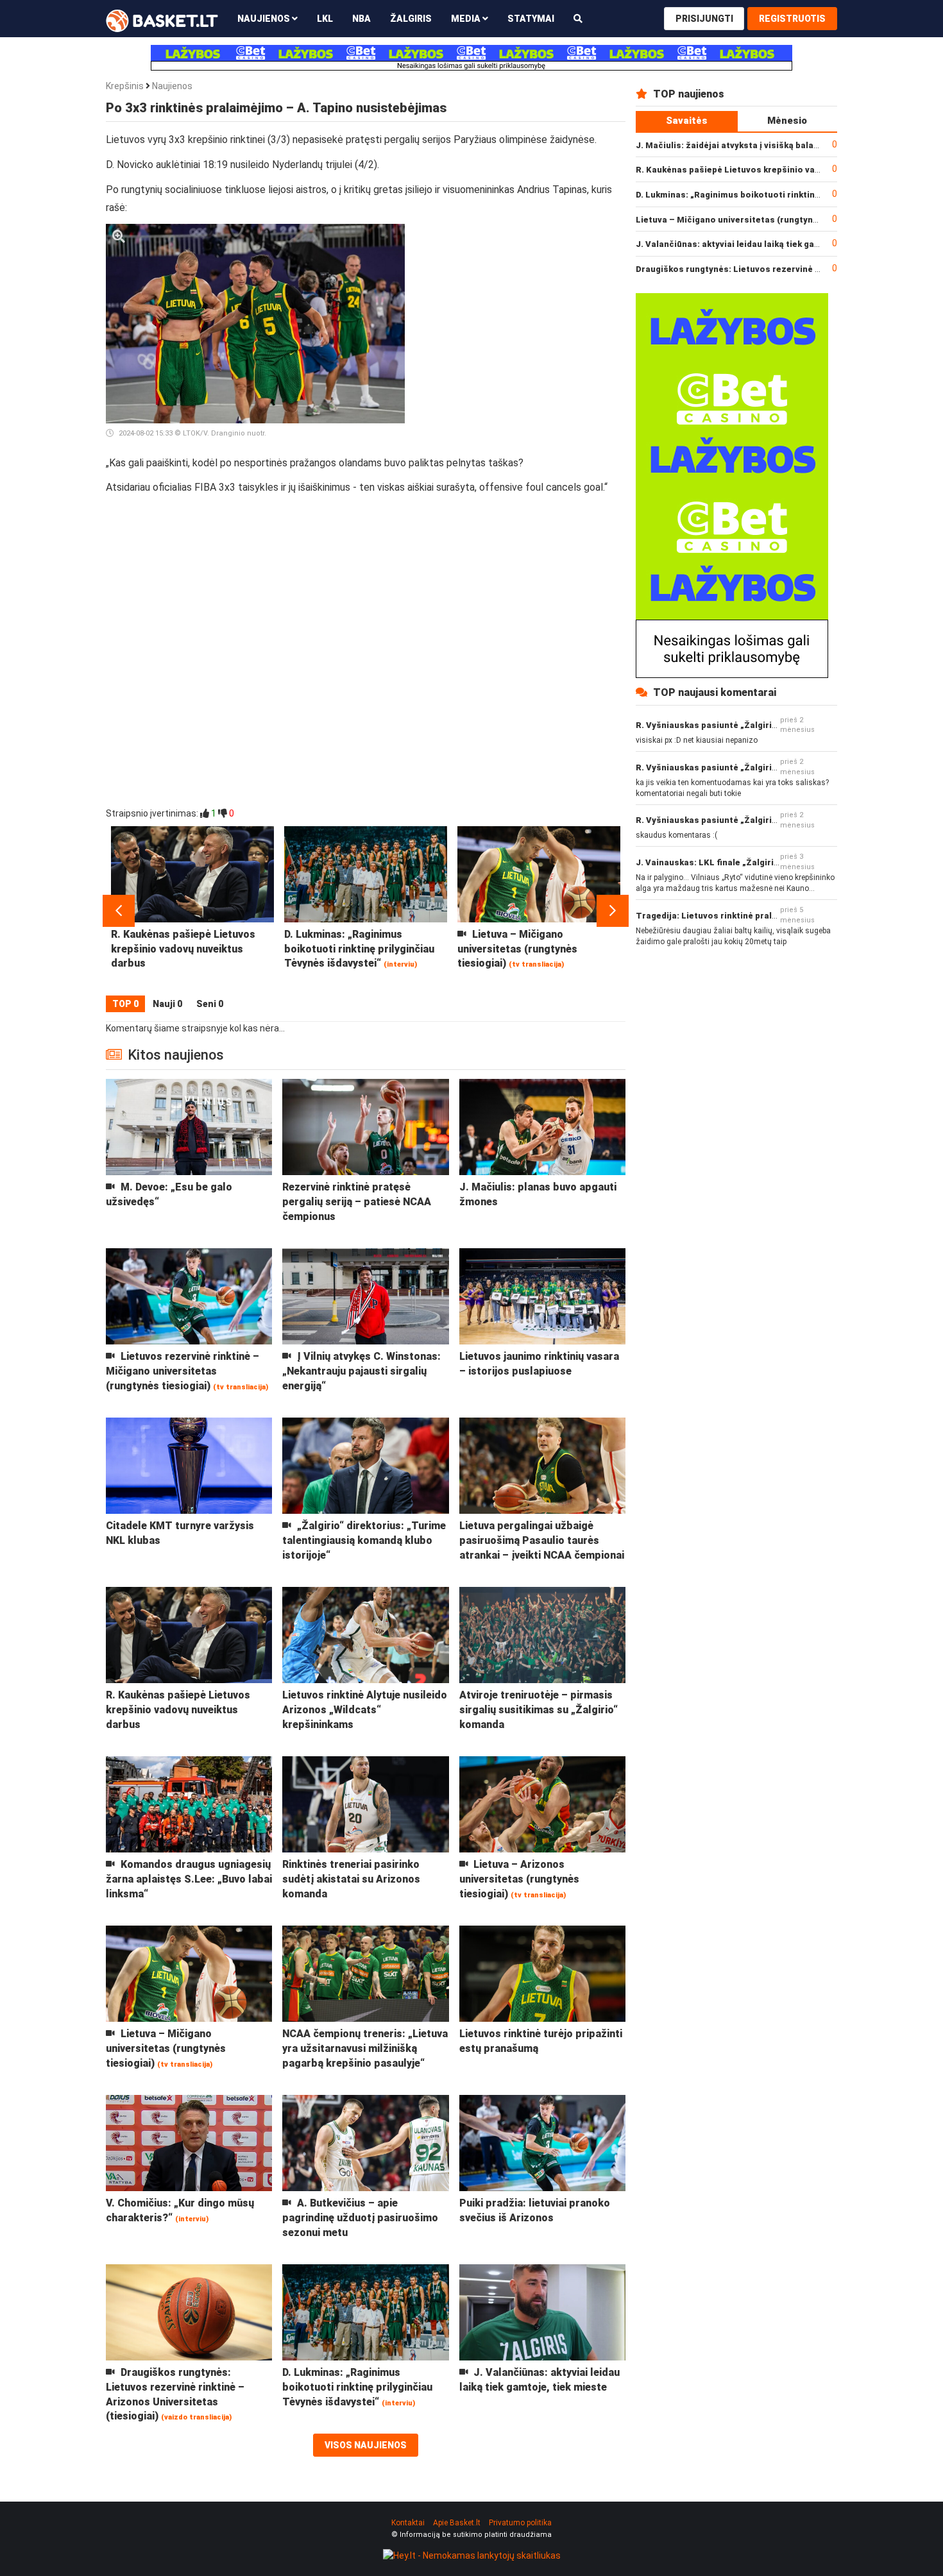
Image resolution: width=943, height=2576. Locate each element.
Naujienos (172, 86)
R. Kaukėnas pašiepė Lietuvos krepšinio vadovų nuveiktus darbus (773, 170)
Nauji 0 (167, 1004)
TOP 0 (125, 1004)
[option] (192, 911)
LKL (325, 19)
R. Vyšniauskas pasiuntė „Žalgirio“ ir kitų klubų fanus (747, 725)
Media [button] (467, 19)
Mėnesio (787, 121)
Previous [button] (119, 911)
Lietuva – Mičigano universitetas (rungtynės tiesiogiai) (752, 220)
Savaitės (687, 121)
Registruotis (792, 19)
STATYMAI (531, 19)
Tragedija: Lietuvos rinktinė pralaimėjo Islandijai (738, 916)
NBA (361, 19)
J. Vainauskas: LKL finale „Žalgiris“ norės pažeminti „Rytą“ (759, 862)
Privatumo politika (520, 2523)
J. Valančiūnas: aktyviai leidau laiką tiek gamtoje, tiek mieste (763, 244)
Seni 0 (210, 1004)
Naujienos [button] (265, 19)
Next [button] (613, 911)
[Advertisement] (520, 304)
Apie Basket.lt (457, 2523)
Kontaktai (408, 2523)
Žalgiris (411, 19)
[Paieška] (578, 18)
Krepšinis (125, 86)
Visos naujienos (366, 2445)
